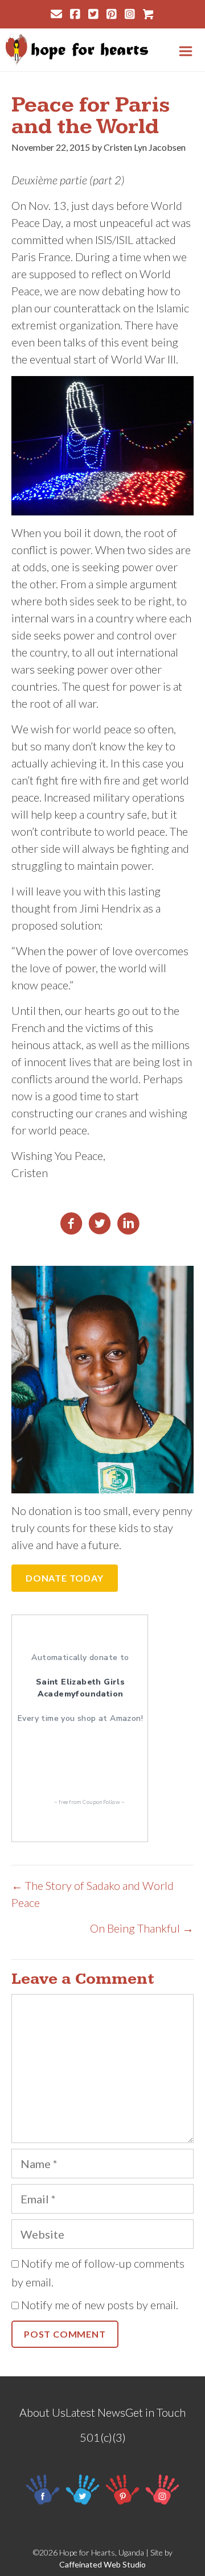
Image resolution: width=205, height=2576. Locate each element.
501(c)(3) (103, 2437)
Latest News (95, 2412)
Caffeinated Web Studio (102, 2564)
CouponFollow (101, 1802)
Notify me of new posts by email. (100, 2305)
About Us (42, 2412)
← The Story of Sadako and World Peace (93, 1894)
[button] (65, 1578)
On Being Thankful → (142, 1928)
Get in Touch (155, 2412)
